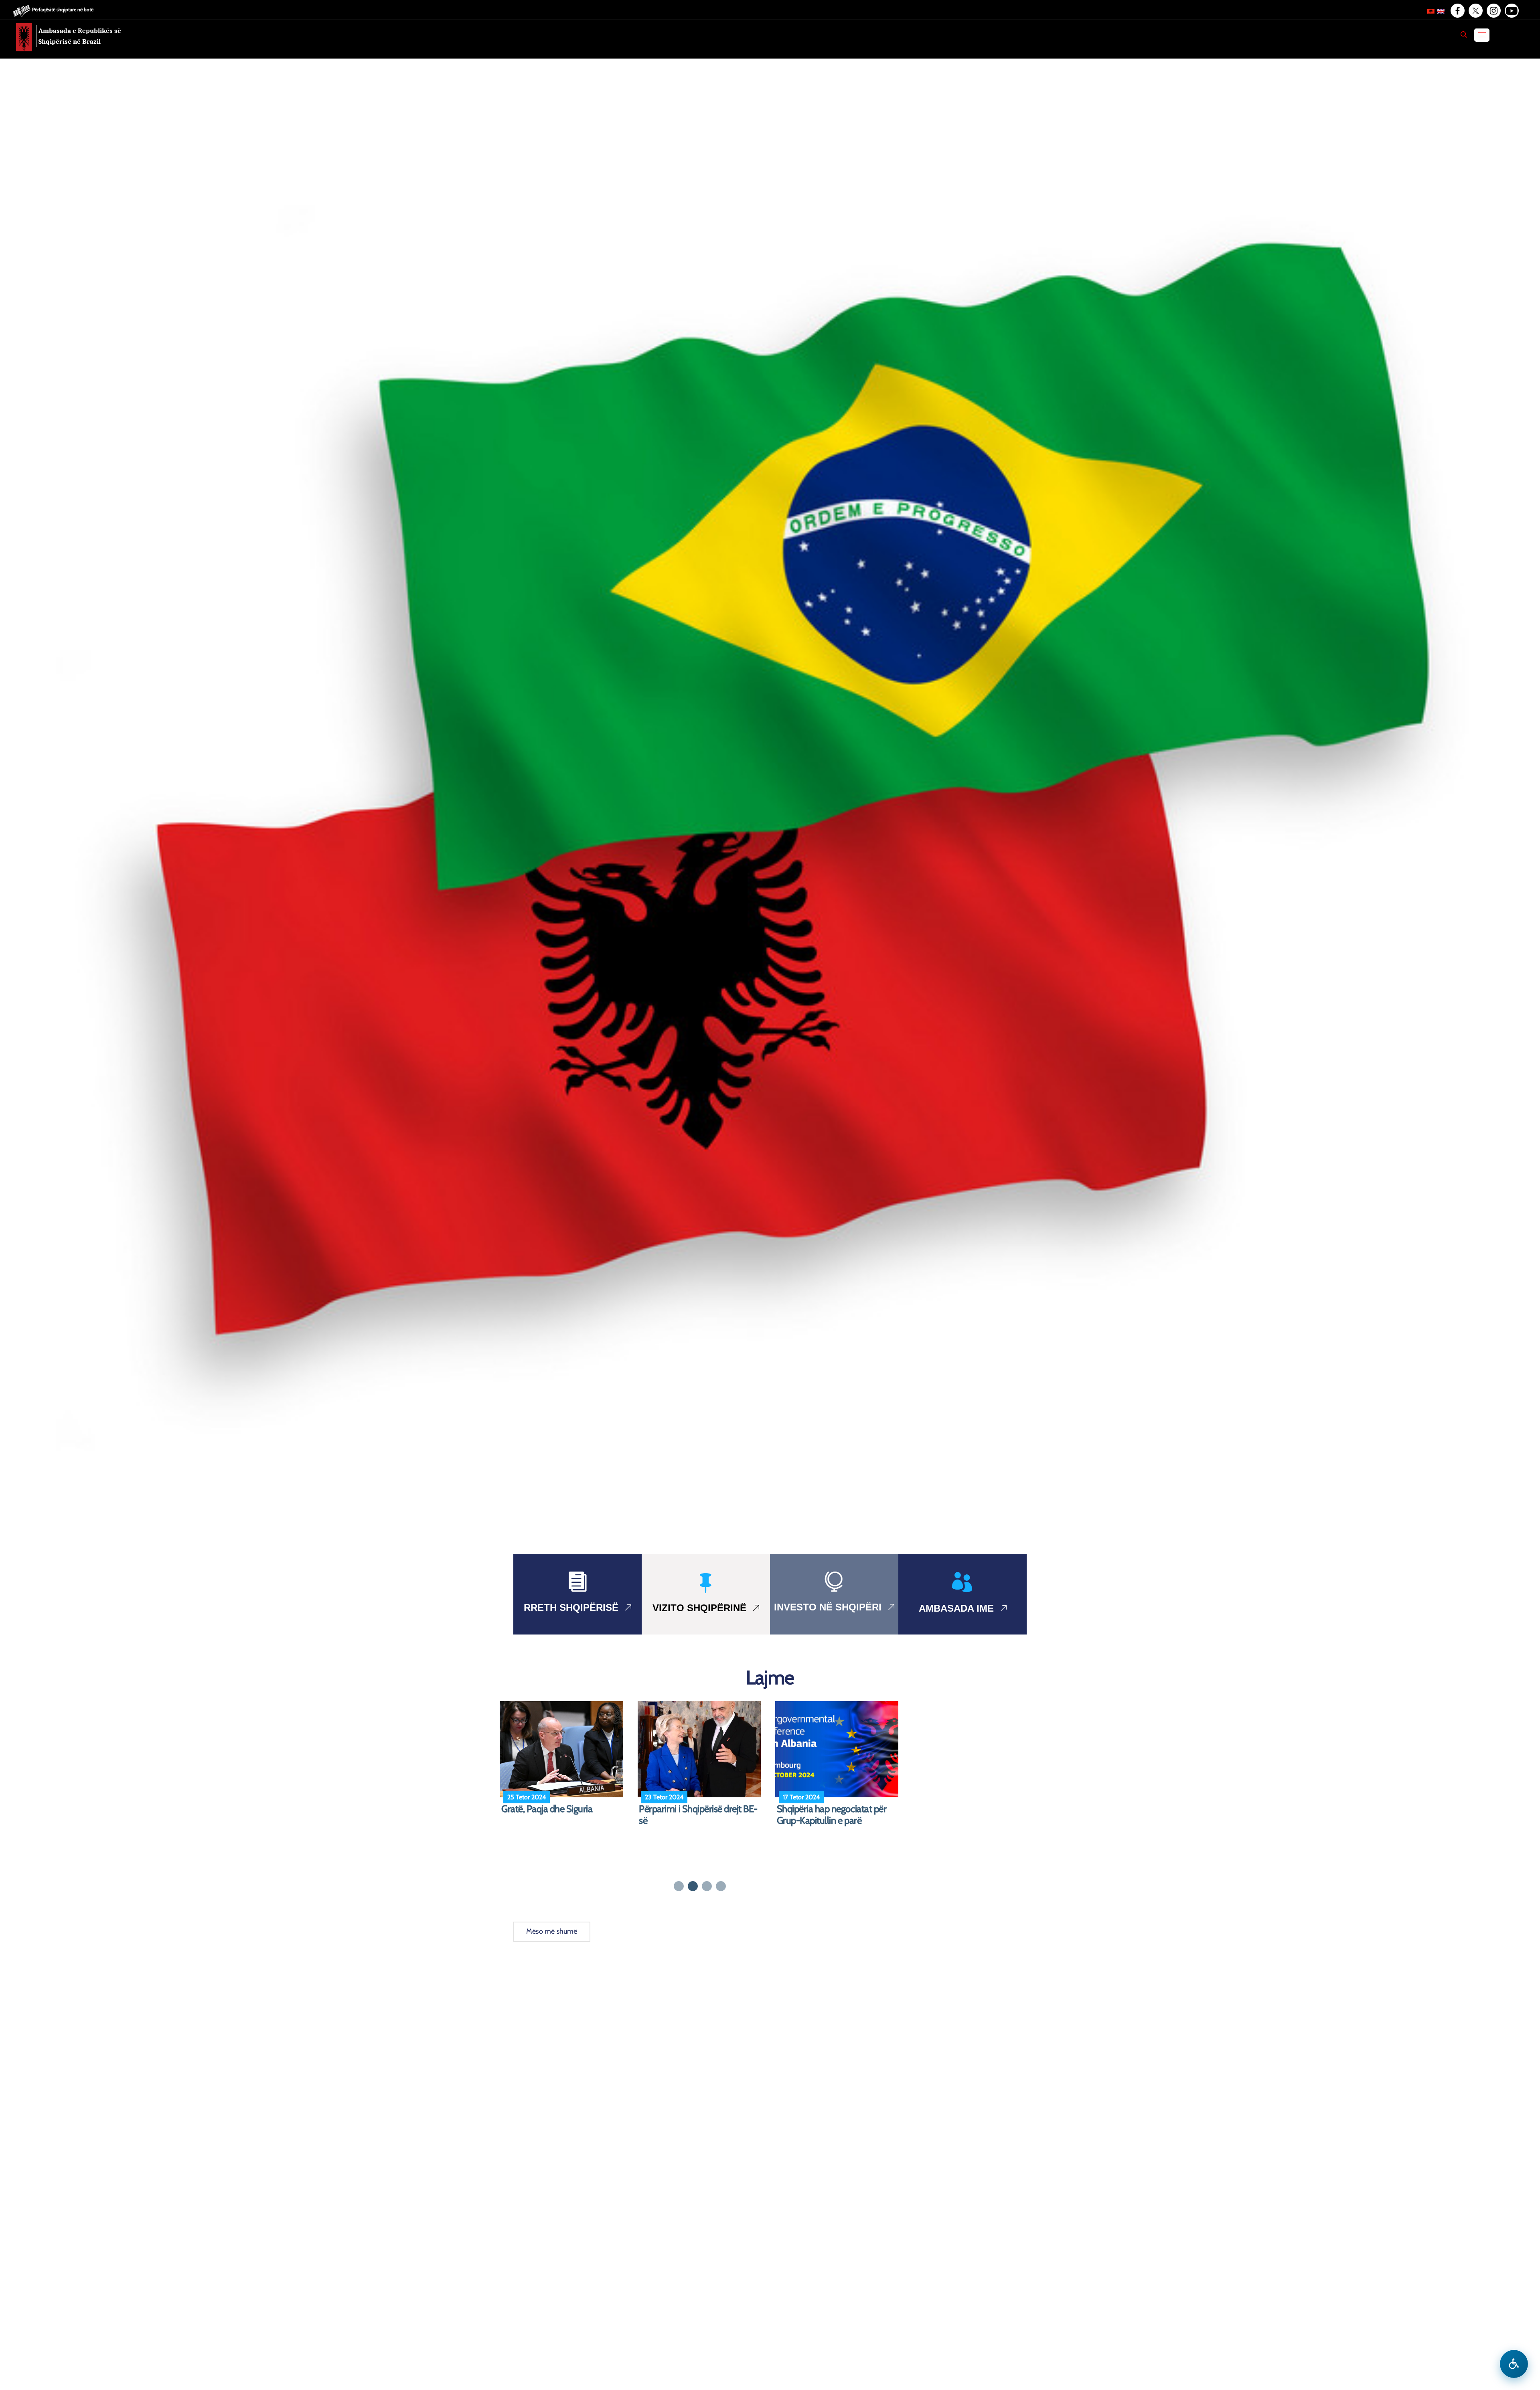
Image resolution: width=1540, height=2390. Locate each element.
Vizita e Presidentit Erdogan (830, 1809)
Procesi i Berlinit (531, 1809)
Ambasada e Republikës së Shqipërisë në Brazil (80, 36)
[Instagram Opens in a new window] (1493, 11)
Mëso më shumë (552, 1931)
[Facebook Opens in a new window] (1457, 11)
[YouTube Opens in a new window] (1511, 11)
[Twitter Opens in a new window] (1475, 11)
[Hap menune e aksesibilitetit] (1514, 2364)
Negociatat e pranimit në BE (692, 1809)
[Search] (1464, 34)
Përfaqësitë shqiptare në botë (63, 9)
